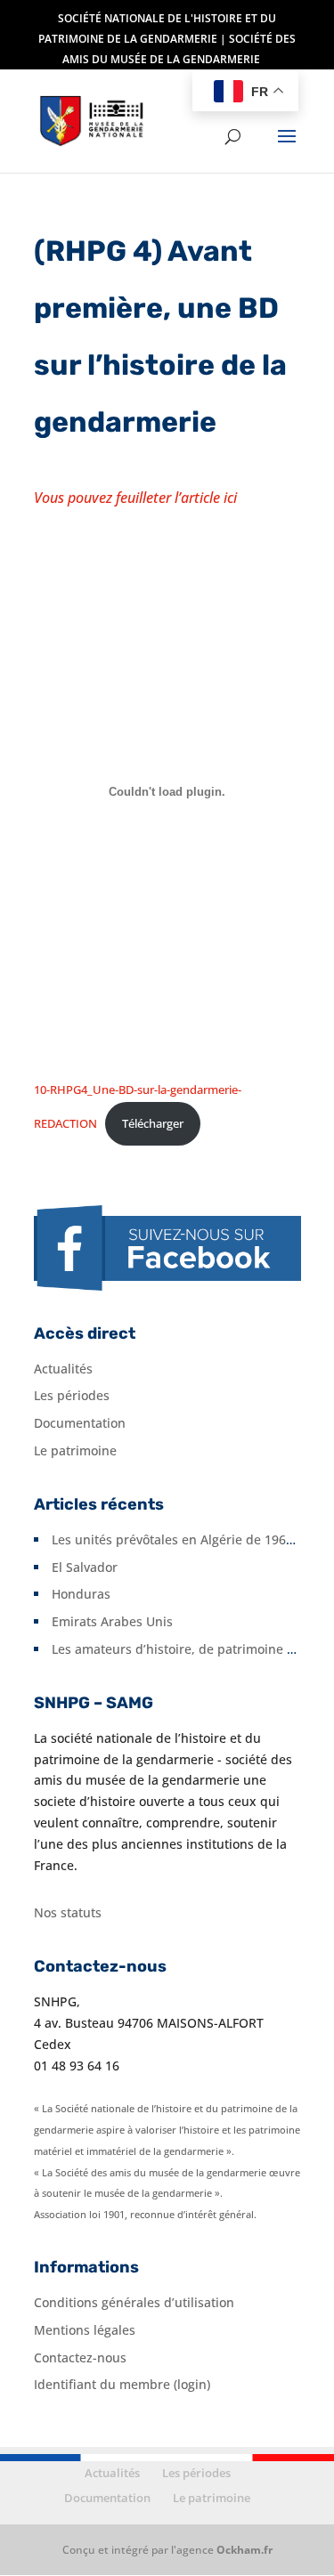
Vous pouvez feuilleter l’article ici (135, 498)
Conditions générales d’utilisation (134, 2302)
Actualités (63, 1369)
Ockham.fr (244, 2550)
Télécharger (153, 1123)
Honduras (81, 1594)
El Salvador (85, 1567)
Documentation (80, 1423)
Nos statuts (68, 1912)
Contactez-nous (80, 2357)
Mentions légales (85, 2330)
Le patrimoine (75, 1450)
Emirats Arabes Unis (112, 1621)
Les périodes (72, 1395)
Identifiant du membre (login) (122, 2384)
